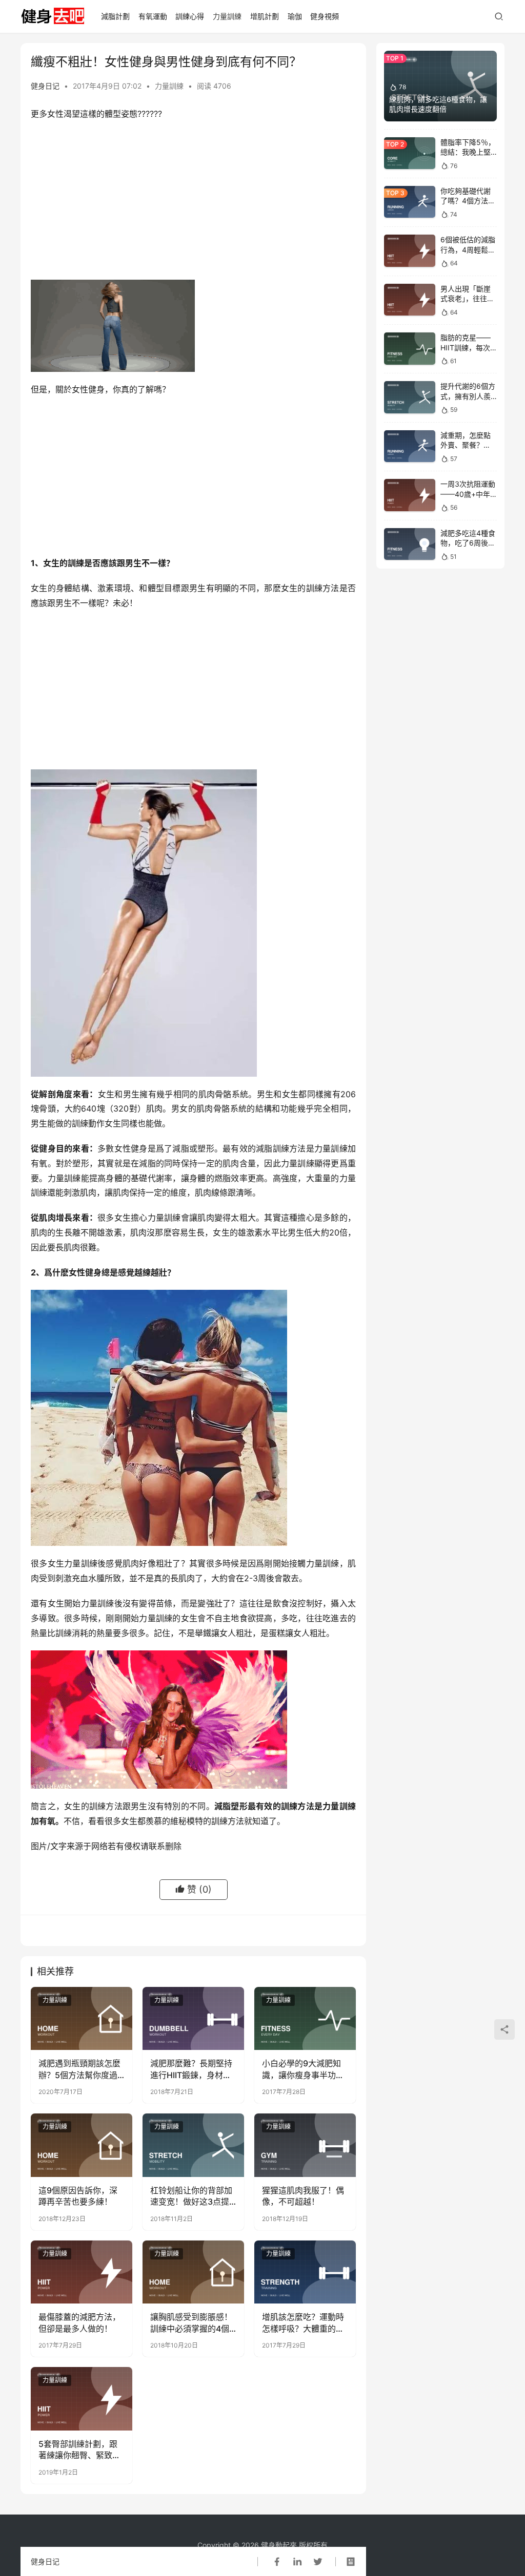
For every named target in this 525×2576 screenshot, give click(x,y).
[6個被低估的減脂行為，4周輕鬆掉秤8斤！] (410, 251)
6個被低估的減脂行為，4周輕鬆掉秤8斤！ (468, 249)
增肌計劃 (265, 16)
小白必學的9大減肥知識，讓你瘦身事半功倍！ (301, 2069)
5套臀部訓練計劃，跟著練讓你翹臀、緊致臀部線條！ (79, 2450)
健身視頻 (325, 16)
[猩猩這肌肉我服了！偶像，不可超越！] (305, 2145)
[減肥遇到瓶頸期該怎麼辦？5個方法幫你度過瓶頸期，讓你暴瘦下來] (82, 2019)
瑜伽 (295, 16)
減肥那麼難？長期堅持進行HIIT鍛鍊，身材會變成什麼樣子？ (191, 2069)
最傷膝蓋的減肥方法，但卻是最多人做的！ (79, 2322)
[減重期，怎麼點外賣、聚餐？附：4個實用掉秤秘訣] (410, 446)
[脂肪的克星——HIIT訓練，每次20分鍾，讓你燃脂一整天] (410, 349)
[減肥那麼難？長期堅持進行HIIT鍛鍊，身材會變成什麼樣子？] (193, 2019)
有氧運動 (153, 16)
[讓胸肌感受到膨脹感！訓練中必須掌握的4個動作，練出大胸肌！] (193, 2272)
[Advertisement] (193, 203)
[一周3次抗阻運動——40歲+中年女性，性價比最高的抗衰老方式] (410, 495)
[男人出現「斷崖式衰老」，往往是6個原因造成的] (410, 300)
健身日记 (45, 86)
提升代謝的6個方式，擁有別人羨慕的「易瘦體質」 (469, 396)
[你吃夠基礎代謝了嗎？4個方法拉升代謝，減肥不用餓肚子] (410, 202)
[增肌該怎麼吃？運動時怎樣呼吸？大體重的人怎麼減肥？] (305, 2272)
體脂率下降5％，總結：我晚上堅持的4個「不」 (468, 152)
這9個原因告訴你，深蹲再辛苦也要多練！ (78, 2196)
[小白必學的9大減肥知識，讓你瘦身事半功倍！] (305, 2019)
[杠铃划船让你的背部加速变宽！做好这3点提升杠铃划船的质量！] (193, 2145)
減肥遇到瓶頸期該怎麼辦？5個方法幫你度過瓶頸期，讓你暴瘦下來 (79, 2069)
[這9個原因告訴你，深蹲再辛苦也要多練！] (82, 2145)
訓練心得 (190, 16)
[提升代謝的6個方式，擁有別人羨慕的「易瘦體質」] (410, 397)
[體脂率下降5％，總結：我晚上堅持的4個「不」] (410, 153)
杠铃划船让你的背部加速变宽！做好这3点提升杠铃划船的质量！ (191, 2196)
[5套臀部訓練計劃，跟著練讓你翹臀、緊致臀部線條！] (82, 2399)
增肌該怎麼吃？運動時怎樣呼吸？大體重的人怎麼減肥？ (303, 2323)
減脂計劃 (115, 16)
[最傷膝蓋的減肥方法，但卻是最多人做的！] (82, 2272)
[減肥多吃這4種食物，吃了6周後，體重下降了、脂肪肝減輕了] (410, 544)
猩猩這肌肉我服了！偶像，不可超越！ (303, 2196)
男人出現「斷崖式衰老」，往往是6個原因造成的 (467, 299)
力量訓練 (227, 16)
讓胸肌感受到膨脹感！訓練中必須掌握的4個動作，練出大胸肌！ (191, 2323)
